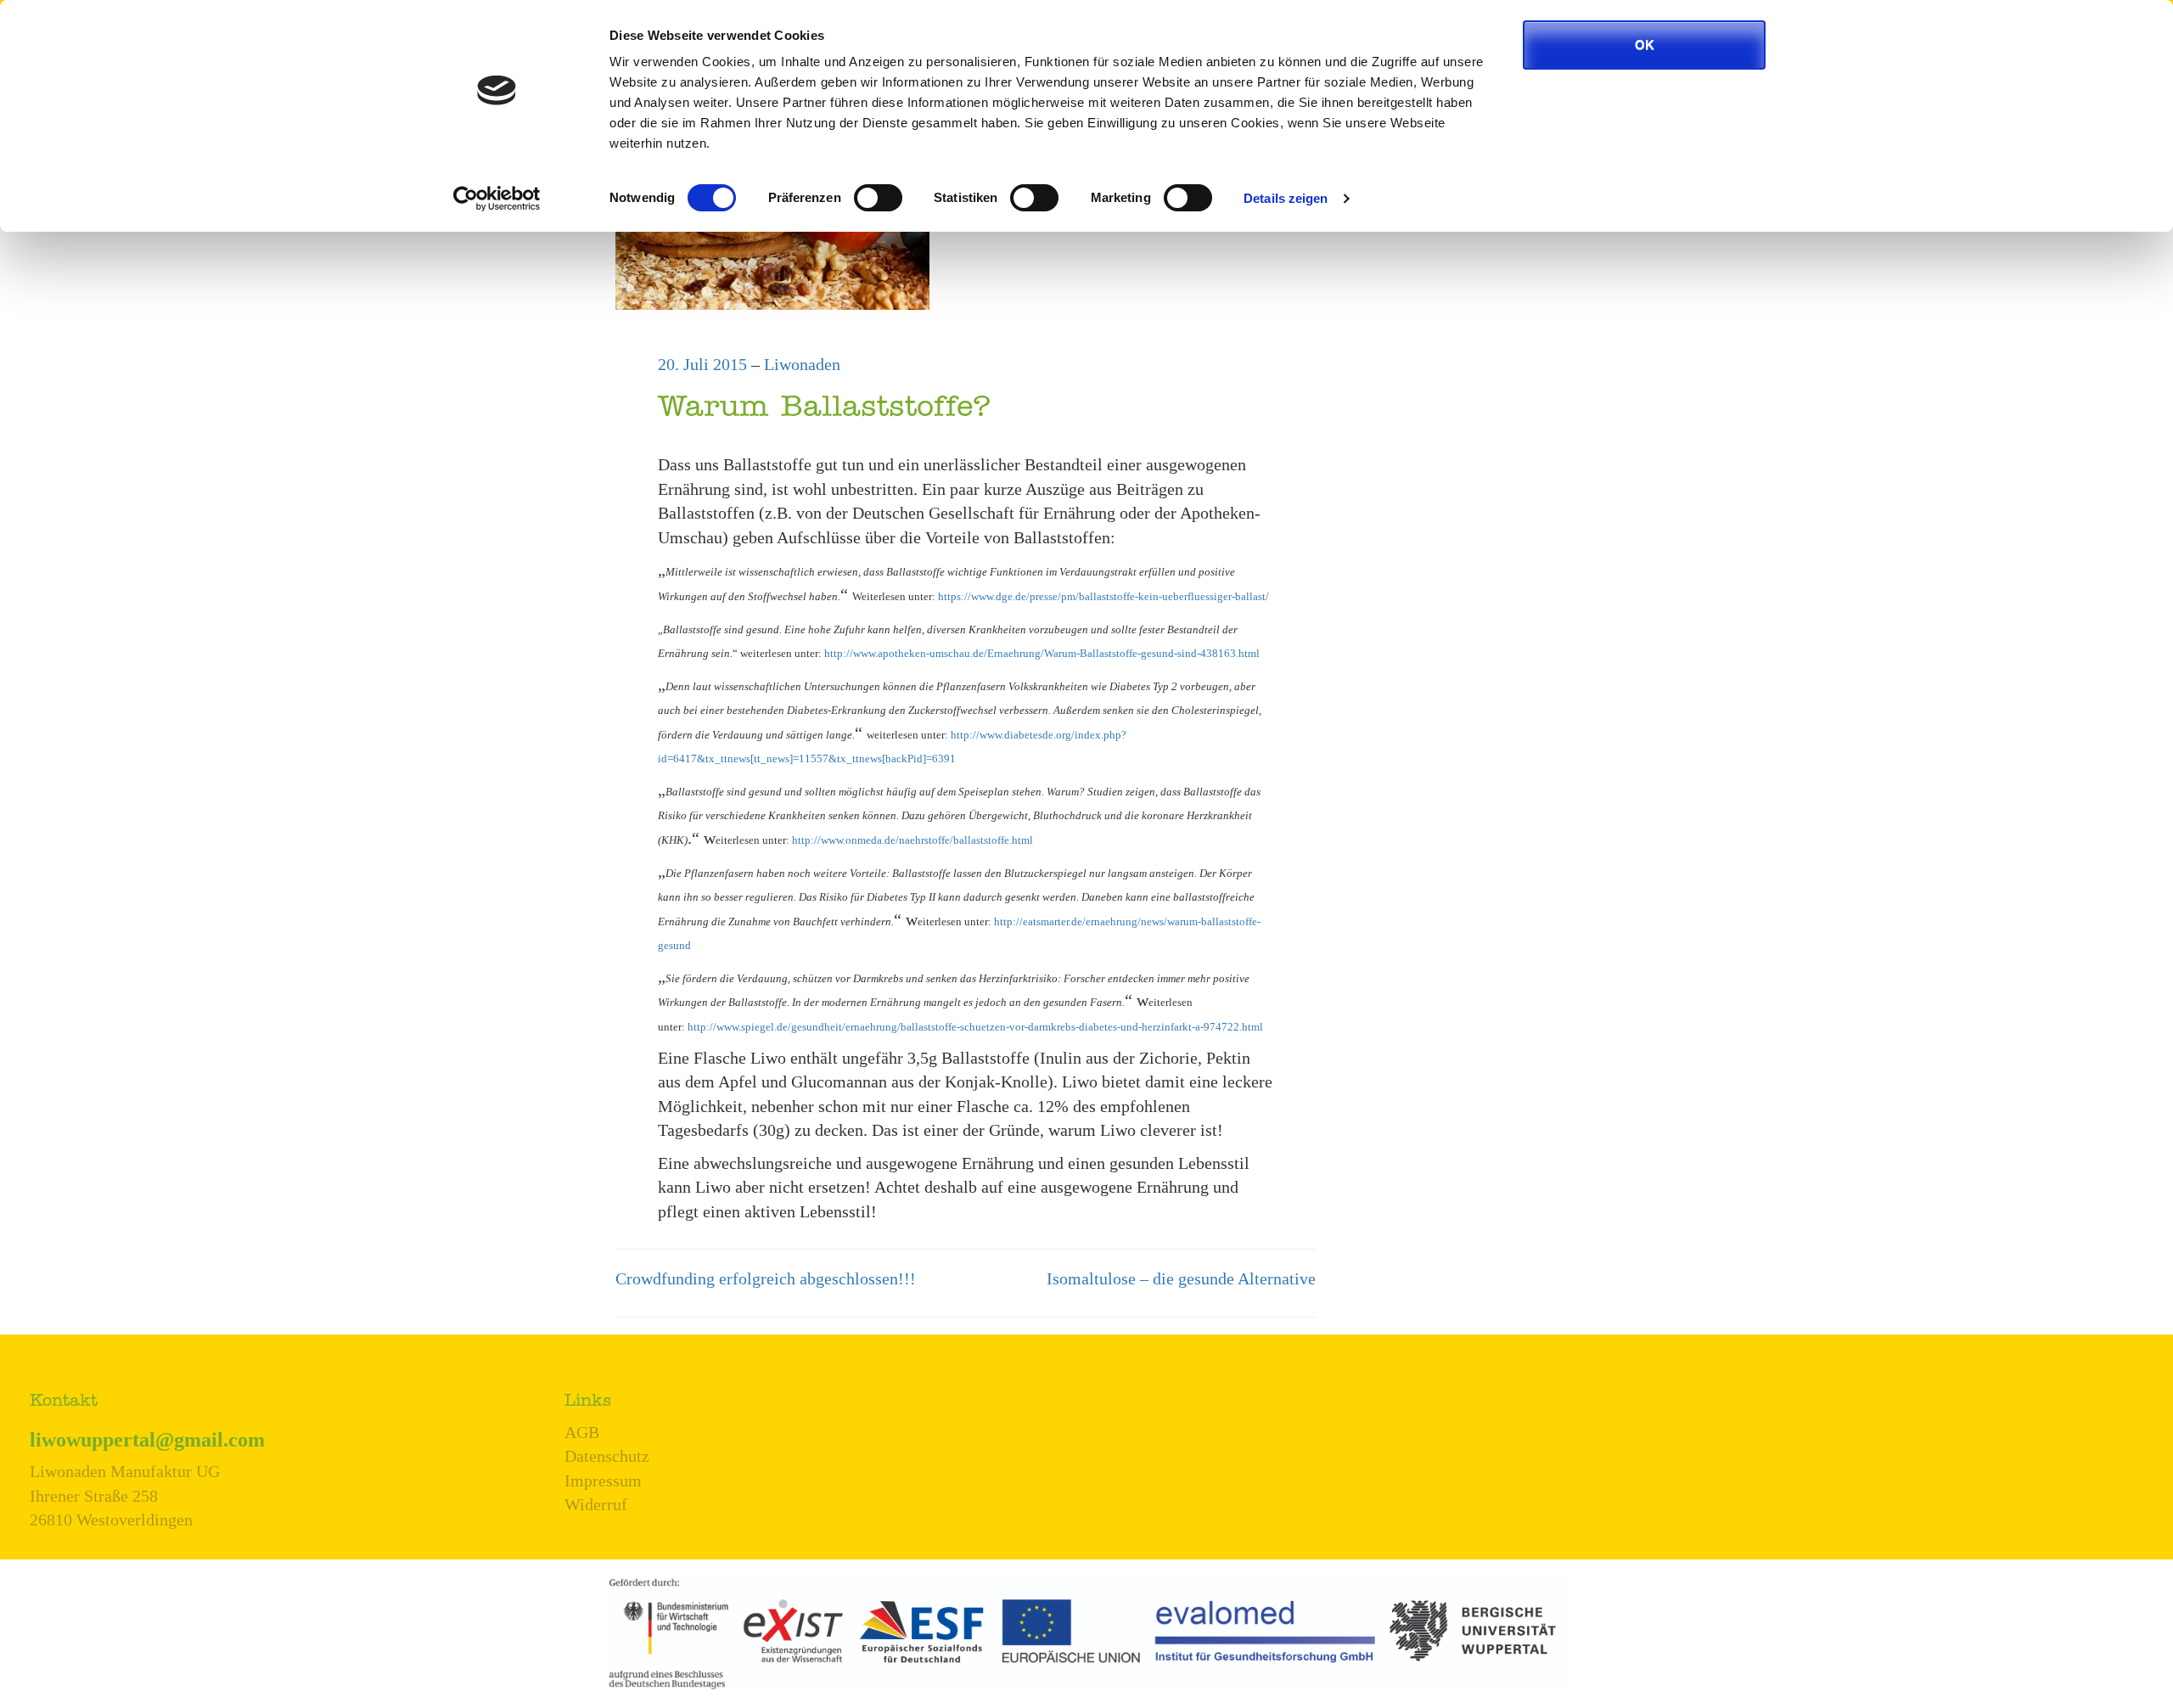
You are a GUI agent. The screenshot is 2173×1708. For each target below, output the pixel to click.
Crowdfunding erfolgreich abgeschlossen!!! (766, 1278)
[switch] (878, 198)
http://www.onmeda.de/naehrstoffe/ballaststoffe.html (912, 840)
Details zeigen (1286, 198)
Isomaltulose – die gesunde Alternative (1181, 1278)
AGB (582, 1432)
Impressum (603, 1480)
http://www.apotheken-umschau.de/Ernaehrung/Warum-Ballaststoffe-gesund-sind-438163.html (1042, 653)
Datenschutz (607, 1456)
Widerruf (596, 1504)
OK (1645, 45)
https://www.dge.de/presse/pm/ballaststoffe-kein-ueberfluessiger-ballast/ (1103, 596)
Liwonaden (802, 364)
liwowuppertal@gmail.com (147, 1440)
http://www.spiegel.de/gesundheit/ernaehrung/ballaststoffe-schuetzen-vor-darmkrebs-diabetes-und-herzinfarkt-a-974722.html (975, 1027)
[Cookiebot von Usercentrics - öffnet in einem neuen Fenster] (497, 199)
